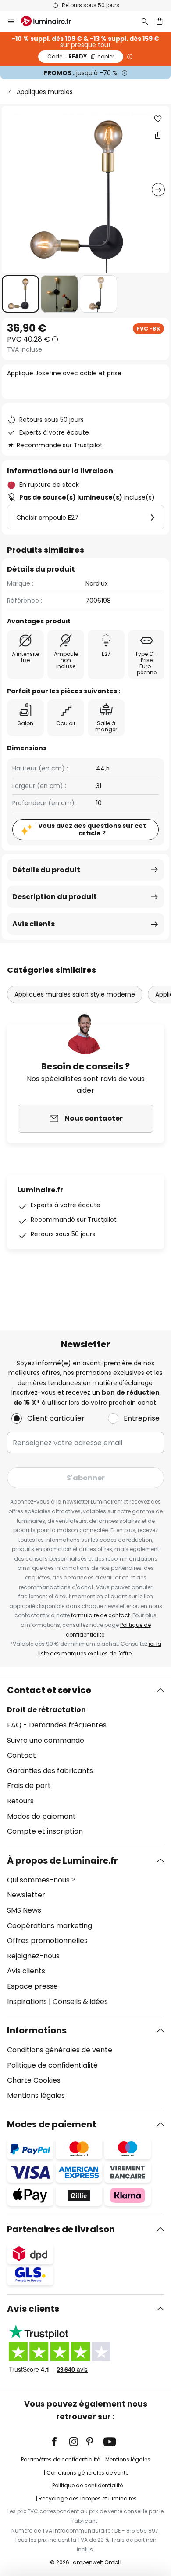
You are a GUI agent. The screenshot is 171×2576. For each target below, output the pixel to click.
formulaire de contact (100, 1615)
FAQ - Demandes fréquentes (57, 1725)
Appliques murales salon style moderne (75, 994)
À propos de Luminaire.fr (62, 1860)
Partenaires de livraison (61, 2229)
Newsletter (26, 1895)
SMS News (24, 1910)
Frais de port (29, 1786)
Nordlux (97, 583)
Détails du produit (46, 870)
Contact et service (49, 1690)
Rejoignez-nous (33, 1956)
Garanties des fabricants (50, 1771)
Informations (37, 2030)
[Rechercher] (145, 21)
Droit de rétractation (46, 1710)
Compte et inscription (45, 1831)
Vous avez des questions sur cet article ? (92, 829)
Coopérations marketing (50, 1926)
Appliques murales (45, 92)
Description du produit (55, 897)
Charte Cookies (34, 2080)
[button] (20, 294)
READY (81, 56)
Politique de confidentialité (52, 2065)
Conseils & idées (80, 2002)
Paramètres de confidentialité (61, 2459)
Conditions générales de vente (60, 2050)
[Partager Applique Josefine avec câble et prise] (158, 135)
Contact (21, 1755)
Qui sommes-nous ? (41, 1880)
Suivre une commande (46, 1740)
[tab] (85, 1761)
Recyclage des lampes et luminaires (88, 2499)
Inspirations (27, 2002)
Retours (20, 1801)
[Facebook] (60, 2442)
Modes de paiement (41, 1816)
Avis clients (34, 924)
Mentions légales (36, 2096)
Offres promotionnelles (47, 1941)
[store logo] (51, 21)
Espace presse (32, 1986)
